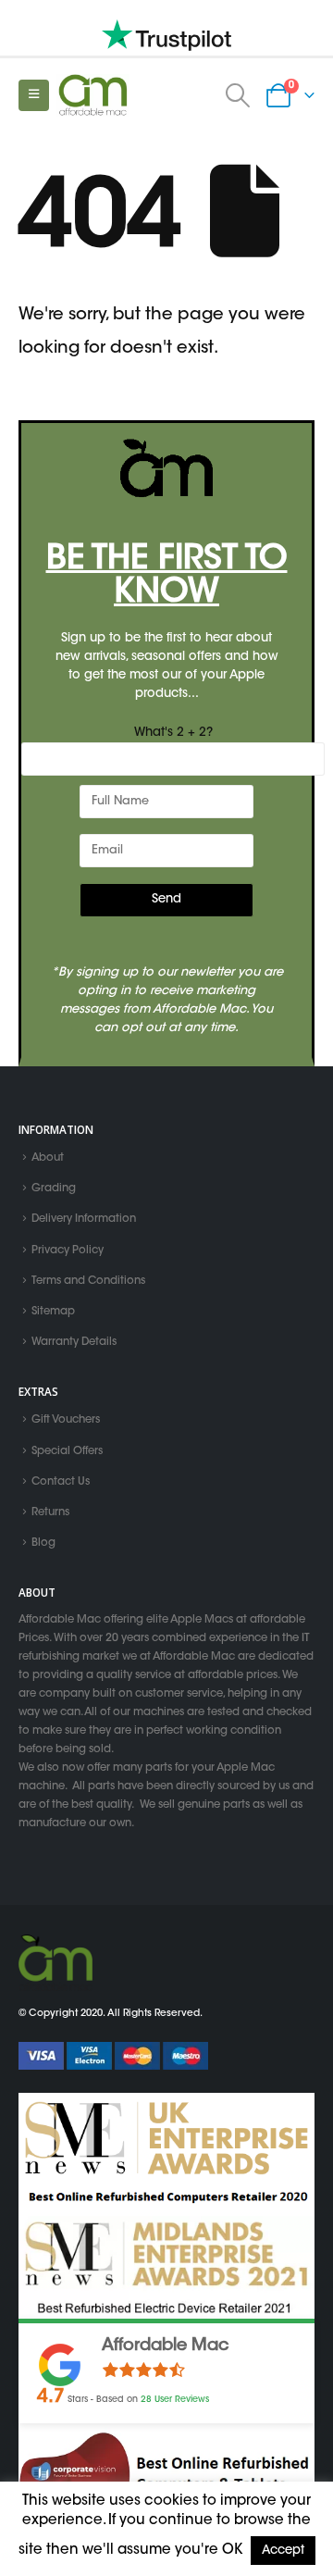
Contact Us (61, 1482)
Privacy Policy (68, 1251)
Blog (43, 1543)
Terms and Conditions (88, 1281)
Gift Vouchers (66, 1421)
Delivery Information (84, 1220)
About (48, 1158)
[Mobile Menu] (34, 95)
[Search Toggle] (238, 95)
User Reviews (175, 2400)
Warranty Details (74, 1342)
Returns (50, 1512)
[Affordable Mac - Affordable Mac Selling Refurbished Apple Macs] (92, 95)
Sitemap (53, 1312)
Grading (54, 1188)
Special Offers (67, 1451)
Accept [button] (283, 2551)
